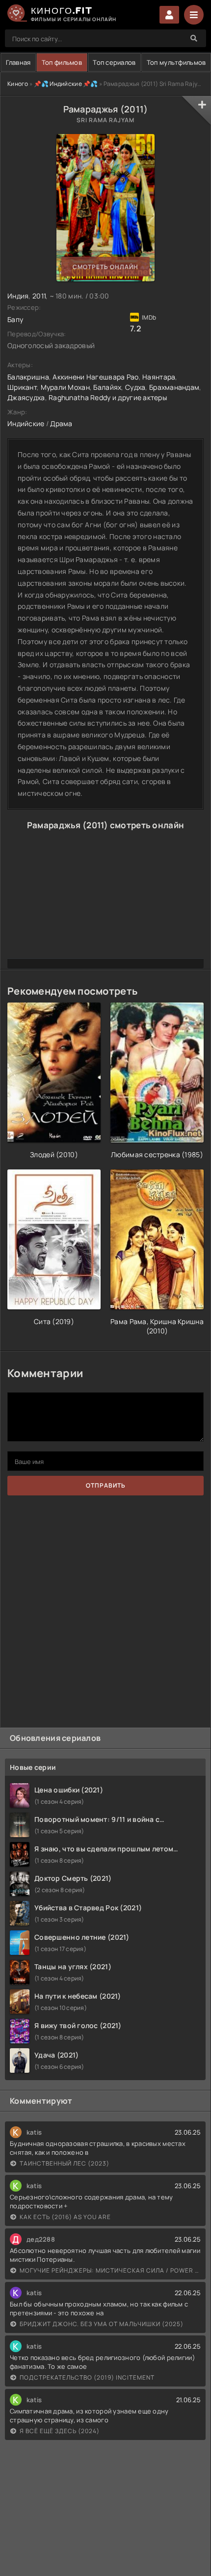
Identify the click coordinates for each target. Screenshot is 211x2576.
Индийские (26, 423)
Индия (18, 296)
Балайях (107, 387)
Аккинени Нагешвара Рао (95, 377)
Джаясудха (26, 397)
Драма (61, 423)
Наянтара (159, 377)
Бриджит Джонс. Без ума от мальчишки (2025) (102, 2324)
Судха (135, 387)
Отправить (106, 1485)
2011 (39, 296)
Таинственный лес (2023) (65, 2163)
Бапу (15, 319)
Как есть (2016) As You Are (65, 2217)
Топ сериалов (114, 62)
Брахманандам (174, 387)
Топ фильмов (62, 62)
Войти (169, 15)
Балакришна (28, 377)
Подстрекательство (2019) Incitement (87, 2377)
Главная (18, 62)
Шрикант (22, 387)
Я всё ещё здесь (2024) (60, 2431)
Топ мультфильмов (176, 62)
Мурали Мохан (65, 387)
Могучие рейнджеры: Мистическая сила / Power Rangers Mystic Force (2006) (110, 2270)
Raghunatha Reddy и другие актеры (108, 397)
